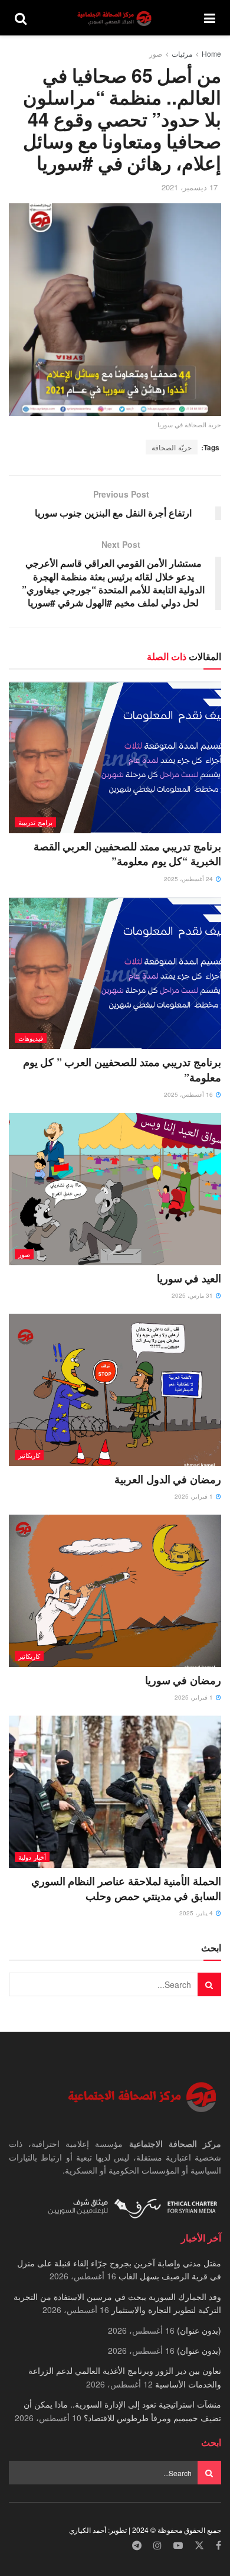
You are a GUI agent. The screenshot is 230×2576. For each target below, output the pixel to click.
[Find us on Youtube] (178, 2546)
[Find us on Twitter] (199, 2546)
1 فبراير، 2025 (195, 1496)
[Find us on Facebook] (218, 2546)
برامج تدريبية (35, 822)
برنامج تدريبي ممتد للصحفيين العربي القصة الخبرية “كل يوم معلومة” (127, 854)
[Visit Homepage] (116, 18)
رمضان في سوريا (183, 1680)
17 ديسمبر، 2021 (190, 187)
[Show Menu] (210, 18)
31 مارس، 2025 (193, 1295)
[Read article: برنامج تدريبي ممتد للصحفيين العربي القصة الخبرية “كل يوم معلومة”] (115, 757)
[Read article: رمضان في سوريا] (115, 1591)
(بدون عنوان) (199, 2330)
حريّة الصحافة (172, 447)
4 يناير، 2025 (197, 1913)
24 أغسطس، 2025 (189, 879)
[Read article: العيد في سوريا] (115, 1189)
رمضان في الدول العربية (168, 1479)
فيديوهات (31, 1038)
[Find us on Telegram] (137, 2546)
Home (211, 53)
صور (156, 53)
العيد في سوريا (189, 1278)
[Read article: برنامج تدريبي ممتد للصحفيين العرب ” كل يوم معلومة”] (115, 973)
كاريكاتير (29, 1455)
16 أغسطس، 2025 (189, 1094)
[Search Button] (21, 18)
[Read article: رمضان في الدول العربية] (115, 1390)
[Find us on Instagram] (157, 2546)
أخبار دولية (32, 1857)
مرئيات (182, 53)
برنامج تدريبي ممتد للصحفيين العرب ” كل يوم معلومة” (122, 1069)
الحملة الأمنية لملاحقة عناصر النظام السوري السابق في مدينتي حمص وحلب (126, 1888)
